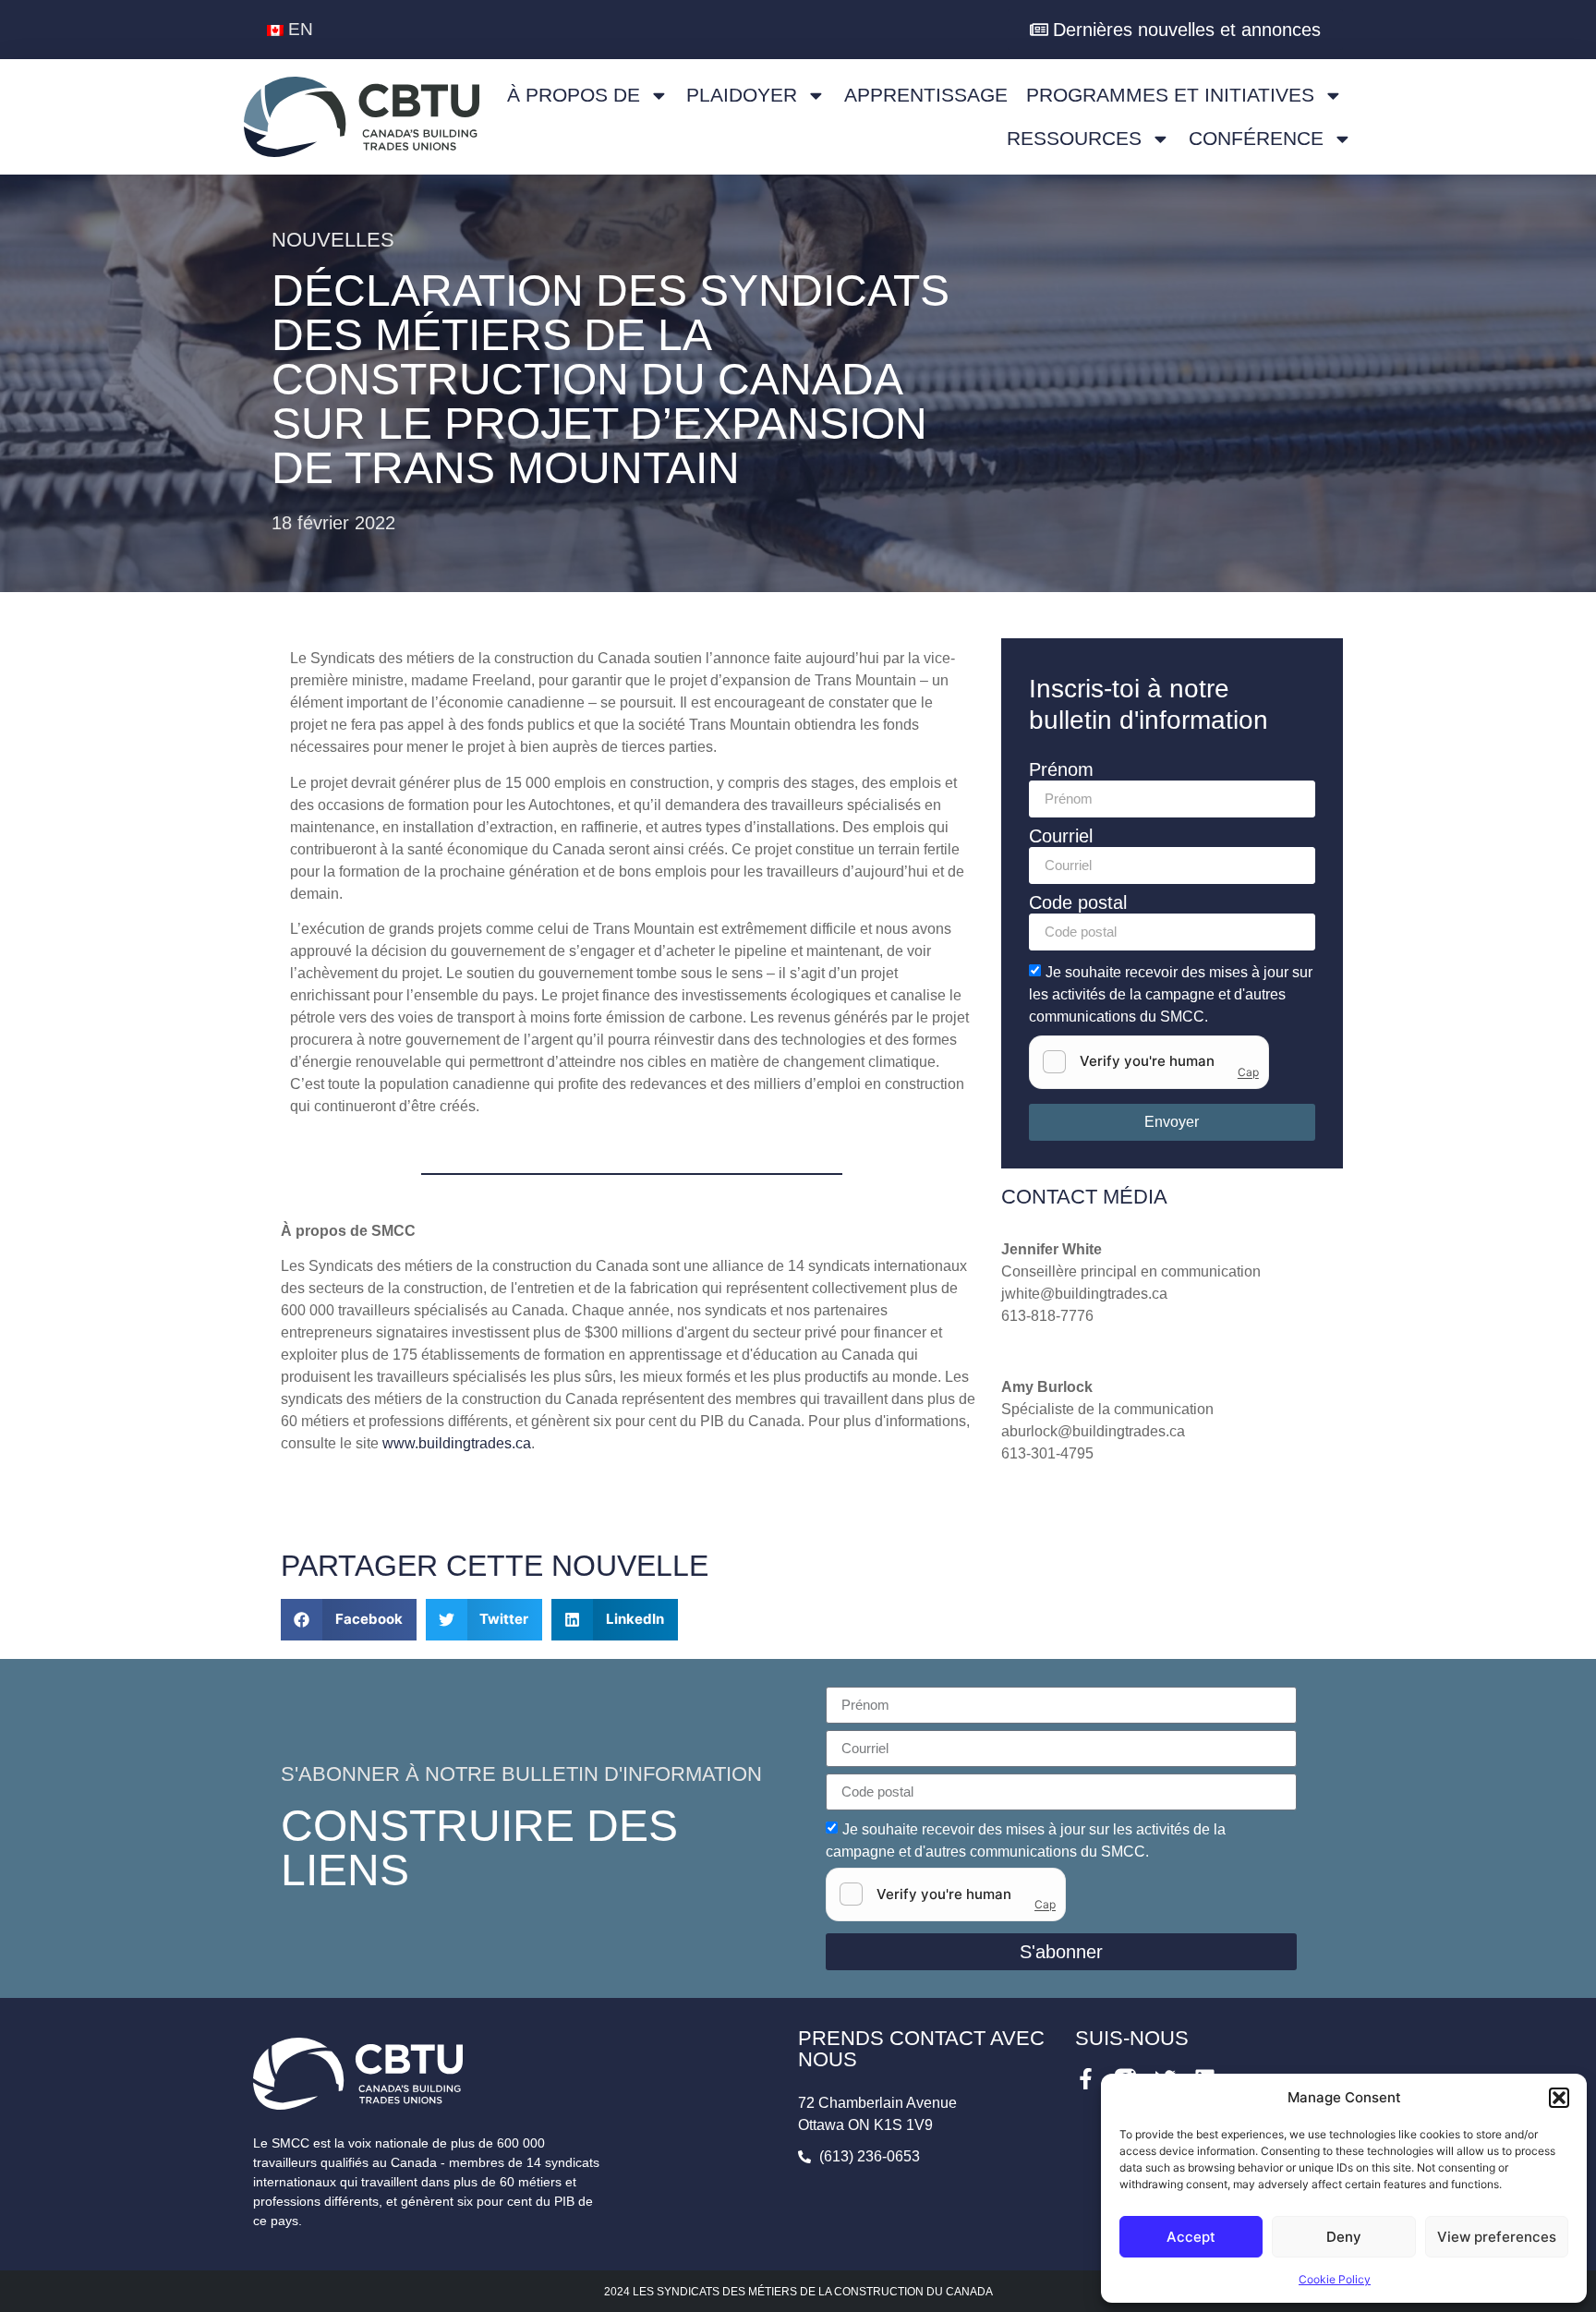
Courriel (1061, 836)
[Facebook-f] (1086, 2079)
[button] (1559, 2098)
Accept (1191, 2237)
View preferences (1497, 2237)
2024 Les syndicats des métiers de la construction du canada (798, 2292)
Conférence (1256, 138)
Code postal (1078, 903)
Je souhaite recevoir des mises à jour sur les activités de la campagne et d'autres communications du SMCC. (1171, 993)
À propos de (574, 95)
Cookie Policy (1335, 2279)
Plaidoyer (742, 95)
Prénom (1061, 770)
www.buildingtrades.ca (457, 1443)
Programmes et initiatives (1170, 95)
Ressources (1074, 138)
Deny (1344, 2237)
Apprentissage (926, 95)
